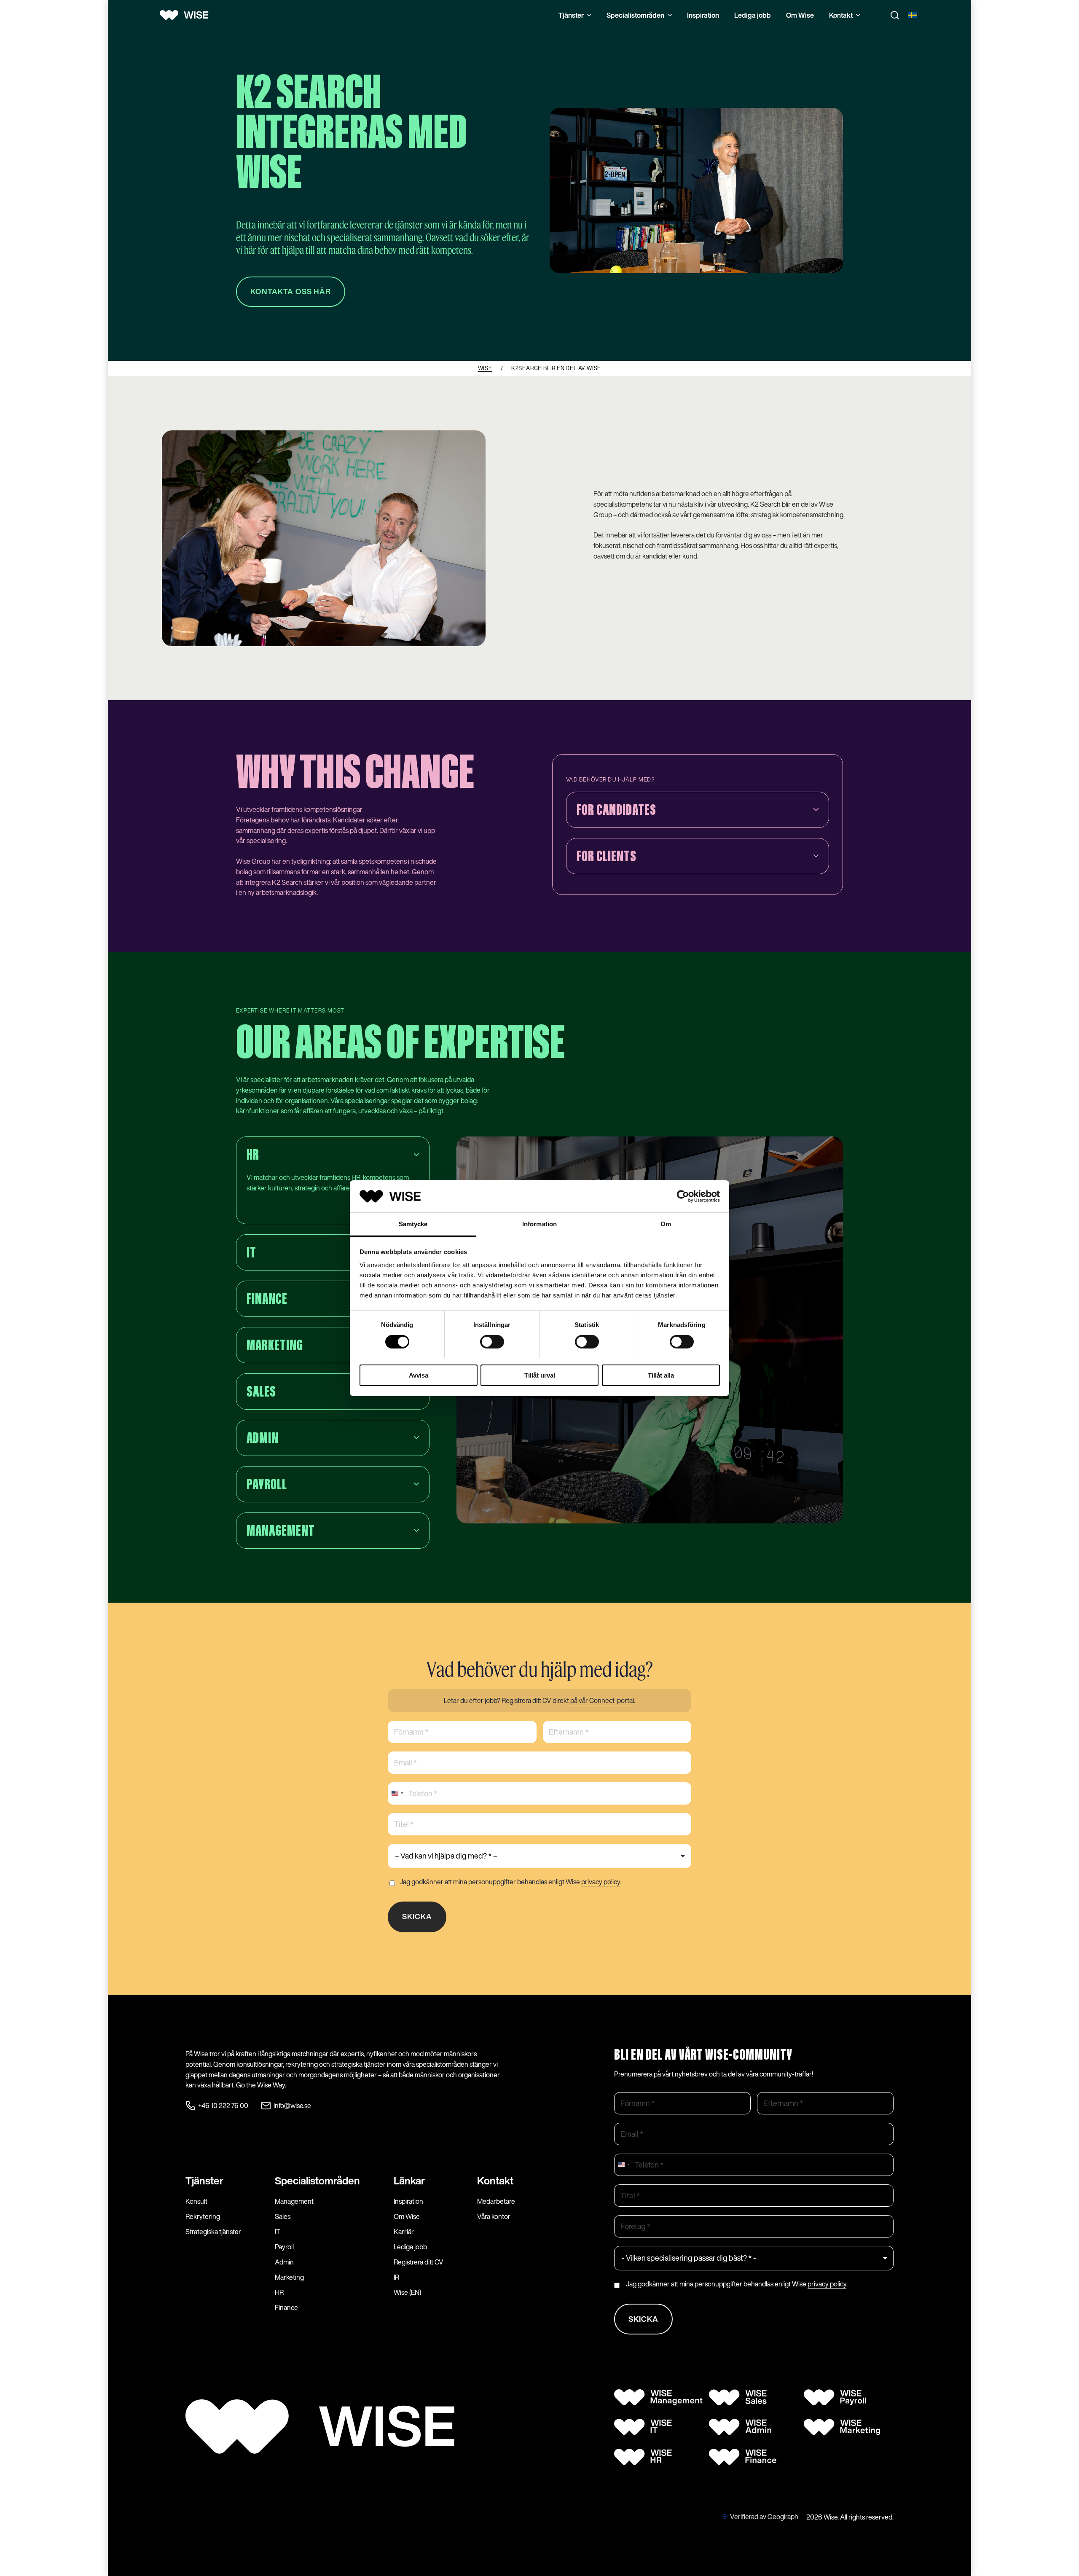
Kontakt (841, 15)
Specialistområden (635, 15)
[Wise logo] (187, 15)
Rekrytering (203, 2216)
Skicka (417, 1916)
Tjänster (571, 15)
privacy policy (601, 1882)
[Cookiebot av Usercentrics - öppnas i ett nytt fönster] (683, 1196)
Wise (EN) (407, 2292)
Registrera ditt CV (419, 2262)
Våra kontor (494, 2216)
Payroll (284, 2247)
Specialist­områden (317, 2181)
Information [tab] (539, 1224)
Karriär (404, 2232)
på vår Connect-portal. (603, 1700)
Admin (284, 2262)
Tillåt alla (661, 1375)
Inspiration (703, 15)
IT (278, 2232)
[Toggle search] (895, 15)
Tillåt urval (540, 1375)
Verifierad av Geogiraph (764, 2517)
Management (294, 2201)
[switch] (492, 1342)
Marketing (289, 2277)
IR (396, 2277)
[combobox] (397, 1793)
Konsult (196, 2201)
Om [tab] (666, 1224)
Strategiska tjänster (213, 2232)
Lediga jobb (753, 15)
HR (279, 2292)
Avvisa (419, 1375)
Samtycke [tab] (413, 1224)
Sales (283, 2216)
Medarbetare (496, 2201)
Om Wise (800, 15)
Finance (286, 2307)
